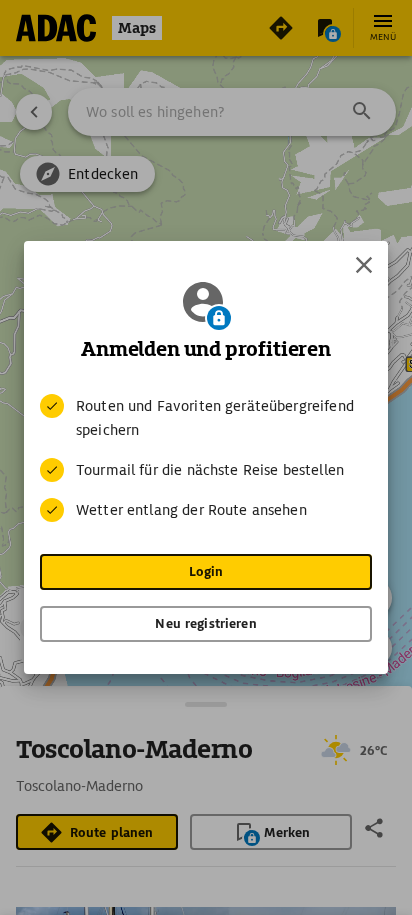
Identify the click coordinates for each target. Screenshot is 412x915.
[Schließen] (364, 265)
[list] (206, 458)
